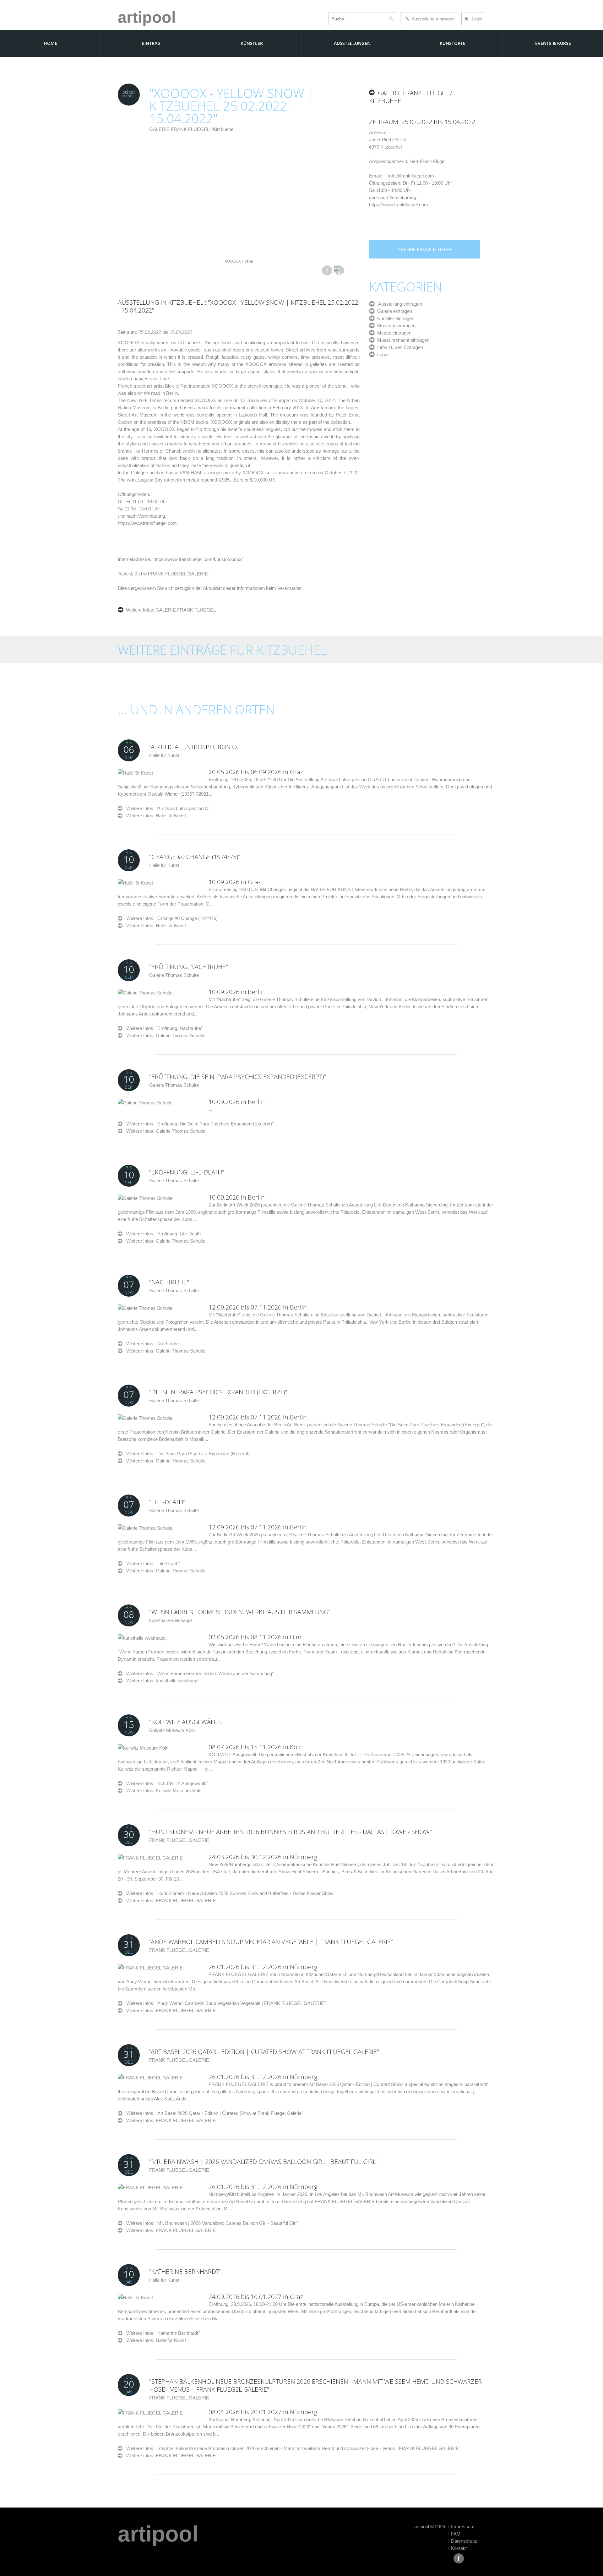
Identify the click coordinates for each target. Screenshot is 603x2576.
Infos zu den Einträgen (399, 347)
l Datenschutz (462, 2541)
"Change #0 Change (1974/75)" (195, 857)
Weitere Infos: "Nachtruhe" (151, 1344)
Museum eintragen (395, 326)
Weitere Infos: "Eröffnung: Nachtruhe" (163, 1028)
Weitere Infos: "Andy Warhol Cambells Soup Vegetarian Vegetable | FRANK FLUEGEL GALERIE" (224, 2003)
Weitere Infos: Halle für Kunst (156, 816)
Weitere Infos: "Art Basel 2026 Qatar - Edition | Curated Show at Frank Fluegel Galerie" (213, 2113)
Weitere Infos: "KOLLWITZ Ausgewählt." (165, 1783)
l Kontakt (457, 2548)
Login (473, 19)
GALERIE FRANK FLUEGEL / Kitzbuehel (192, 129)
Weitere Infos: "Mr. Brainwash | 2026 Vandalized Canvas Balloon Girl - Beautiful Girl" (210, 2223)
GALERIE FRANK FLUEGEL (185, 610)
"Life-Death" (167, 1502)
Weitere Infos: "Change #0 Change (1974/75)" (171, 918)
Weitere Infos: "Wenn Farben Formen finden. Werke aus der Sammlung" (198, 1673)
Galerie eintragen (393, 311)
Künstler (252, 43)
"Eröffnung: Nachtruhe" (189, 967)
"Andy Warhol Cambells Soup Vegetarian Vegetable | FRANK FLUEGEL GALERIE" (271, 1942)
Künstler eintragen (394, 318)
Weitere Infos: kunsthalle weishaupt (162, 1681)
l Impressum (461, 2527)
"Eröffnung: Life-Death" (187, 1172)
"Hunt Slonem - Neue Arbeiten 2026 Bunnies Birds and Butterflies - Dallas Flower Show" (291, 1832)
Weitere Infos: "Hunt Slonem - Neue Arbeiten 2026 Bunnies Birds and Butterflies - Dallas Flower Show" (229, 1893)
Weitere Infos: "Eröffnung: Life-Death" (162, 1234)
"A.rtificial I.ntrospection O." (195, 747)
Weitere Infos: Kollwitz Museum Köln (164, 1791)
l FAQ (454, 2534)
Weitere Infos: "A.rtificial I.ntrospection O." (167, 808)
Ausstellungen (352, 43)
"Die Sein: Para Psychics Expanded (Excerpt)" (218, 1392)
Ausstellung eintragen (432, 19)
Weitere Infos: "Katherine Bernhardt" (161, 2333)
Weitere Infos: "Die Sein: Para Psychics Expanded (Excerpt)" (187, 1454)
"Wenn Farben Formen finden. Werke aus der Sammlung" (240, 1612)
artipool (147, 17)
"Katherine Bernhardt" (185, 2271)
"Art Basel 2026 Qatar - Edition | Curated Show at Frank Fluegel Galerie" (264, 2052)
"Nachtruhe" (169, 1282)
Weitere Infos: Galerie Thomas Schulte (166, 1035)
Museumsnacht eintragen (402, 340)
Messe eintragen (393, 333)
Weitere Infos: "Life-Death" (151, 1563)
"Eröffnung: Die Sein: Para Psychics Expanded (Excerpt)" (238, 1077)
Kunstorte (453, 43)
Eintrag (151, 43)
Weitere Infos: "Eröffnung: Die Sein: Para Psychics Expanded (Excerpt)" (198, 1124)
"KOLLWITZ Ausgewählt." (187, 1722)
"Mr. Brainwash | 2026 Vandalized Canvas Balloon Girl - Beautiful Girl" (263, 2162)
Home (50, 43)
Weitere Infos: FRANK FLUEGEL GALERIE (171, 1901)
